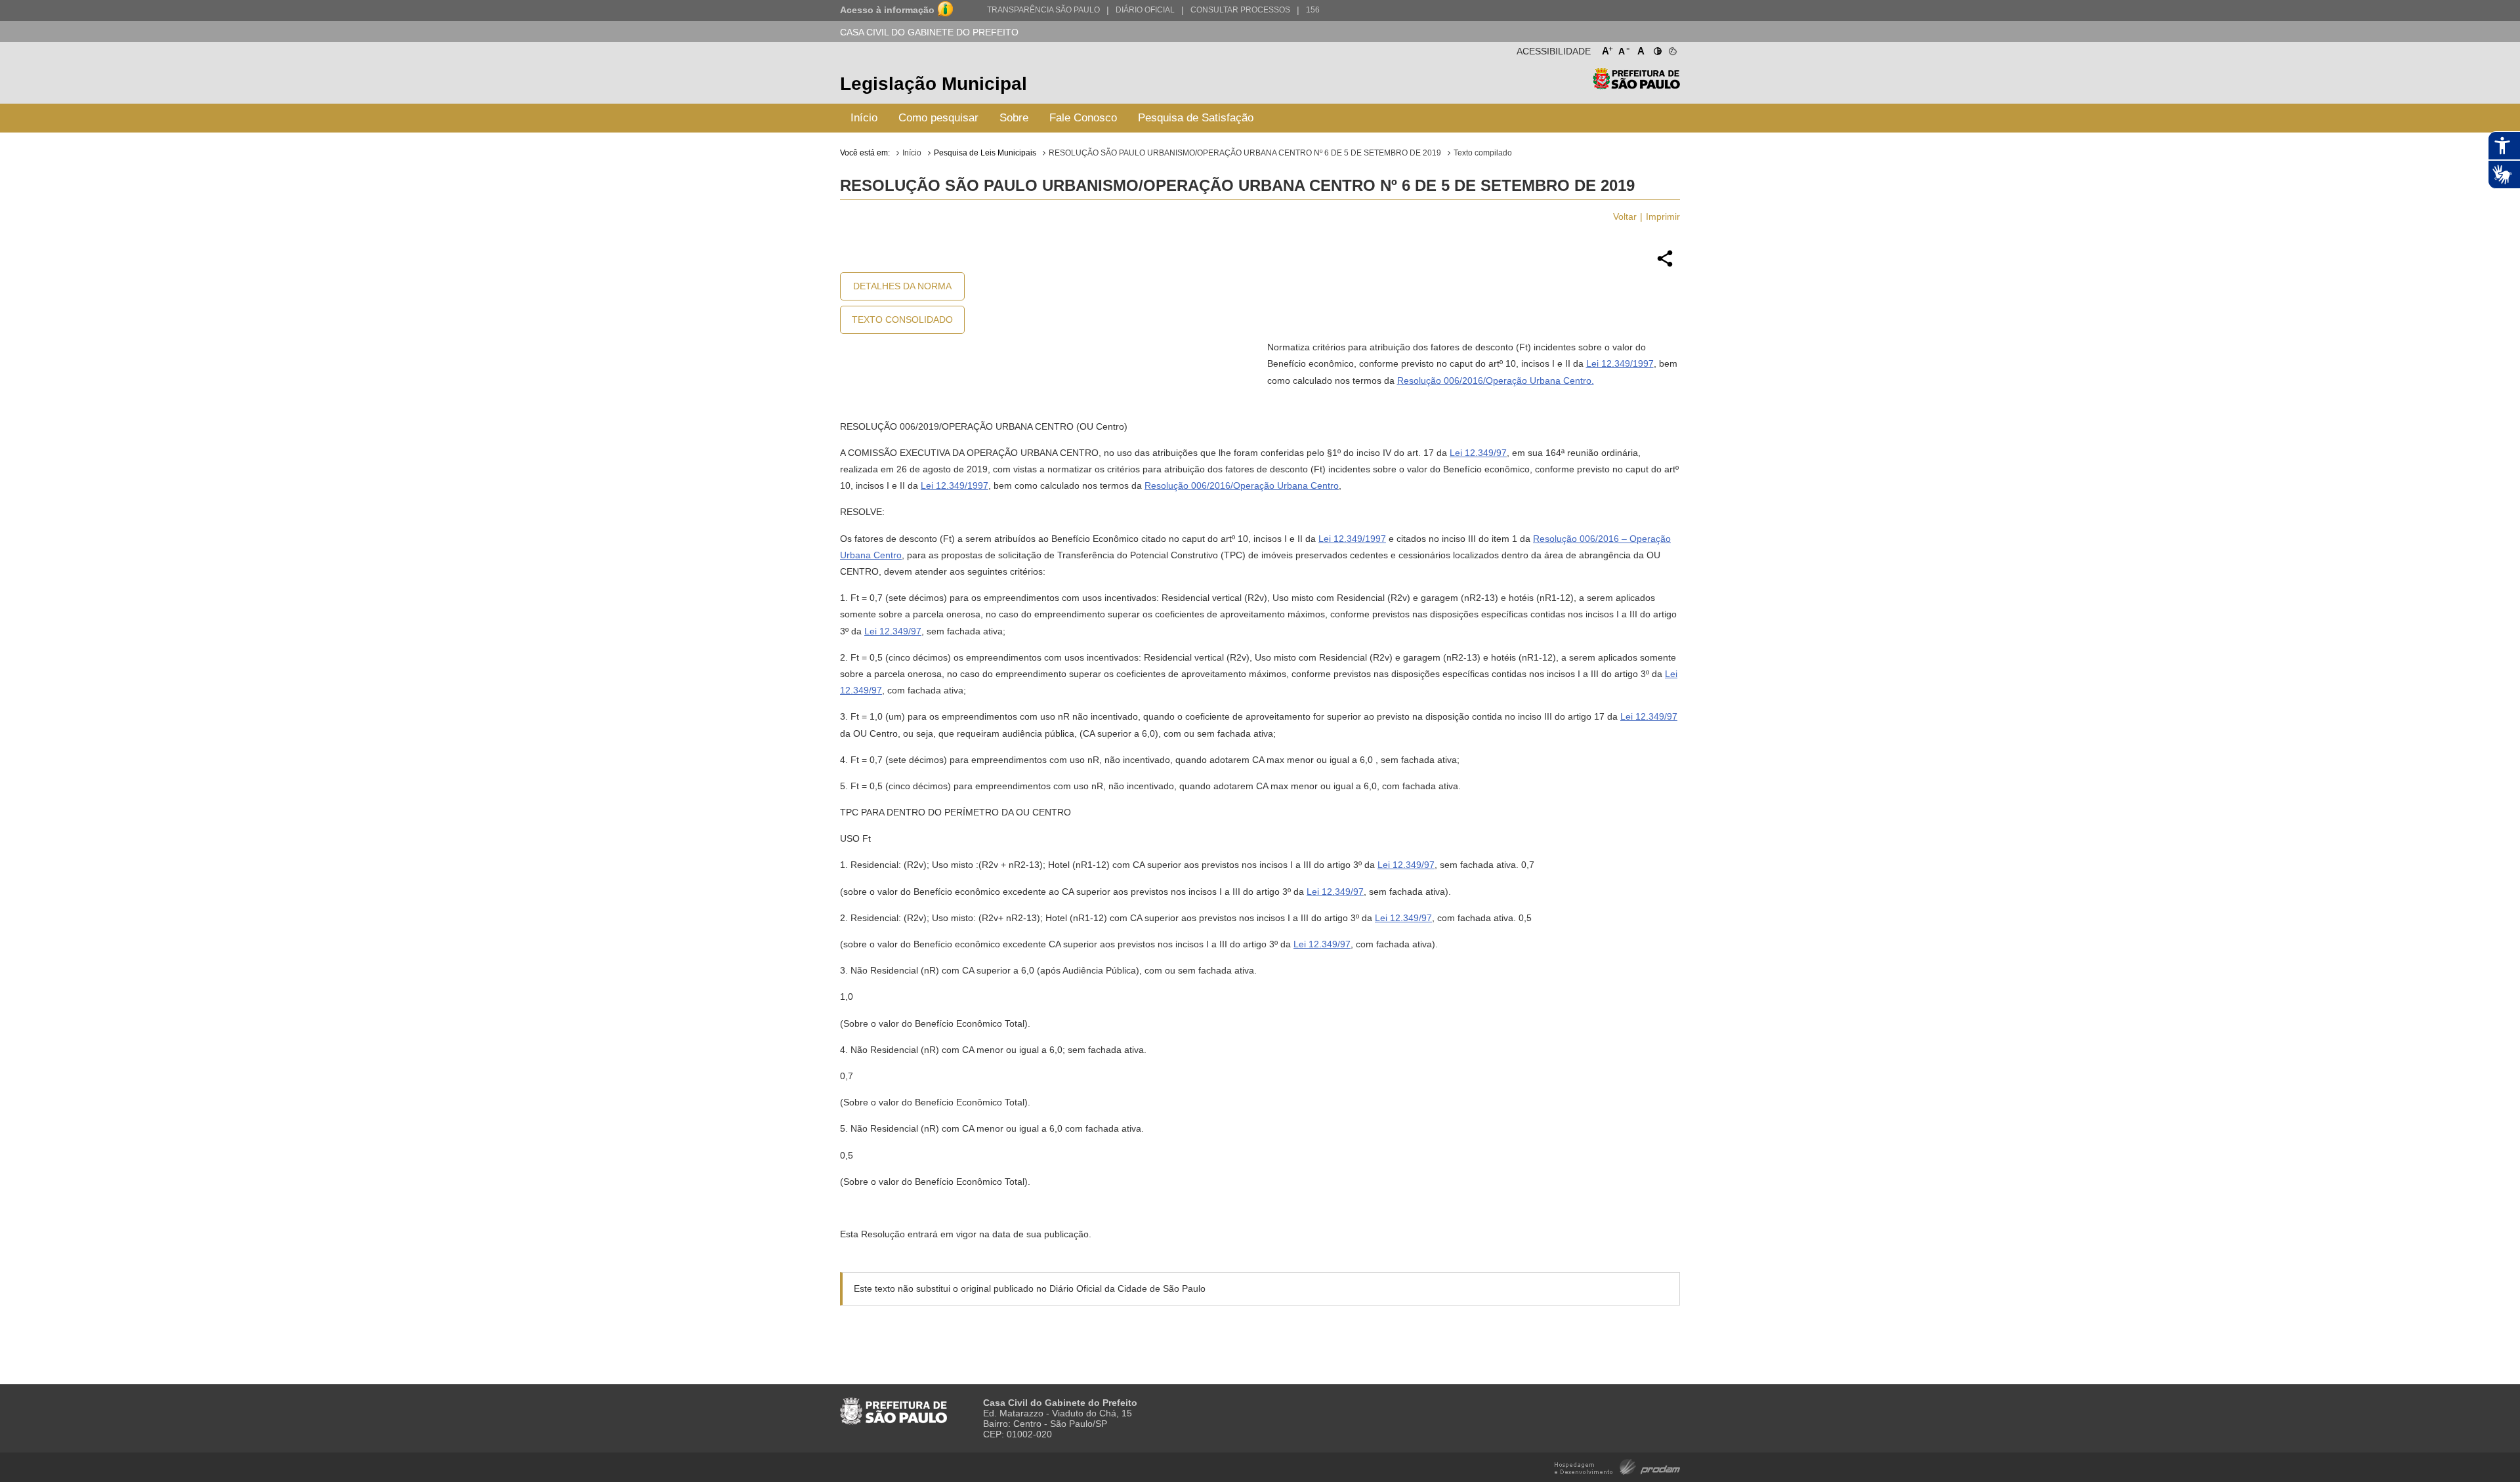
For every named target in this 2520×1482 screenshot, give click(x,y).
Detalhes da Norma (902, 286)
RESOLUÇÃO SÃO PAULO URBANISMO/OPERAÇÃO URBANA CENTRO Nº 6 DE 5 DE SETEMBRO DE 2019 (1245, 153)
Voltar (1625, 216)
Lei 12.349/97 (1478, 453)
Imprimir (1663, 216)
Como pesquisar (938, 118)
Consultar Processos (1240, 10)
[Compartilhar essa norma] (1665, 265)
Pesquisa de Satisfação (1196, 118)
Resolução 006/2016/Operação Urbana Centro (1242, 485)
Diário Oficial (1145, 10)
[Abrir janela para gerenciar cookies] (1672, 49)
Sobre (1014, 118)
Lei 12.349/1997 (1620, 363)
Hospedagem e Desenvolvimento (1617, 1466)
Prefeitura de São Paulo (1636, 86)
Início (864, 118)
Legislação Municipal (934, 84)
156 (1313, 10)
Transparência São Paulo (1043, 10)
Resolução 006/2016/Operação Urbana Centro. (1496, 381)
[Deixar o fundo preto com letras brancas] (1657, 49)
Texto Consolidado (902, 319)
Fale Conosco (1083, 118)
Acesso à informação (887, 10)
